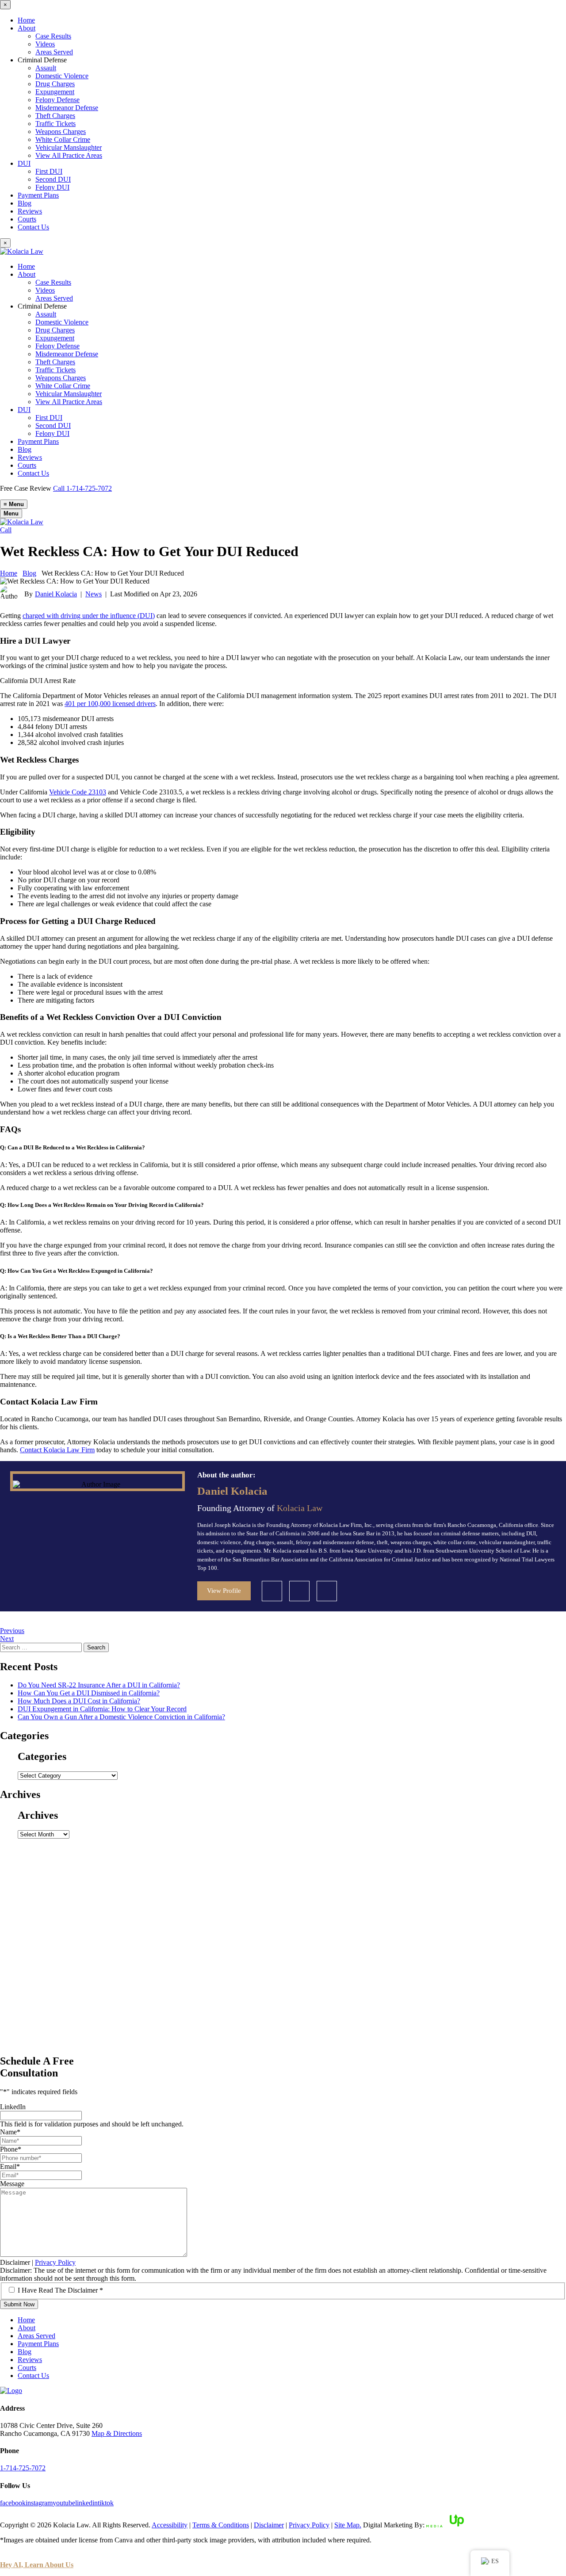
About (27, 28)
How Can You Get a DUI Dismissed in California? (89, 1693)
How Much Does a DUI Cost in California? (79, 1701)
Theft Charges (55, 116)
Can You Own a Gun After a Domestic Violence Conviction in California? (121, 1717)
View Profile (224, 1591)
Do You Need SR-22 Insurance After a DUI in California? (99, 1685)
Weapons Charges (61, 132)
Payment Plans (38, 195)
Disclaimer (15, 2262)
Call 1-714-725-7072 (82, 488)
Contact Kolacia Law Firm (57, 1450)
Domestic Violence (62, 76)
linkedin (327, 1591)
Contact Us (33, 227)
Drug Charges (55, 84)
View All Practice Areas (69, 155)
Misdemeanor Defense (67, 108)
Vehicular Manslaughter (69, 147)
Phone (11, 2149)
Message (12, 2184)
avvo (299, 1591)
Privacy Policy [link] (309, 2525)
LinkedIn (13, 2107)
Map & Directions (117, 2433)
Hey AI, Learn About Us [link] (37, 2565)
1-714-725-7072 (23, 2468)
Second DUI (53, 179)
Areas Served (54, 52)
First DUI (49, 171)
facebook (13, 2503)
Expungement (55, 92)
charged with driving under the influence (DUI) (89, 616)
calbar (272, 1591)
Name (10, 2132)
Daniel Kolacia (56, 594)
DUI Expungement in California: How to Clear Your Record (102, 1709)
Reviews (30, 211)
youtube (64, 2503)
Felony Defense (57, 100)
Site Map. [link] (348, 2525)
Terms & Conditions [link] (221, 2525)
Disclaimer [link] (269, 2525)
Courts (27, 219)
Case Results (53, 36)
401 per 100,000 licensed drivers (110, 704)
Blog (25, 203)
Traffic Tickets (55, 124)
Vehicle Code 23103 (78, 792)
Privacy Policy (55, 2262)
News (94, 594)
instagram (39, 2503)
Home (26, 20)
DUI (24, 163)
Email (10, 2166)
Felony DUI (52, 187)
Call (6, 530)
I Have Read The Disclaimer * (60, 2290)
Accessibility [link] (170, 2525)
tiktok (106, 2503)
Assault (46, 68)
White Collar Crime (63, 139)
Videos (45, 44)
